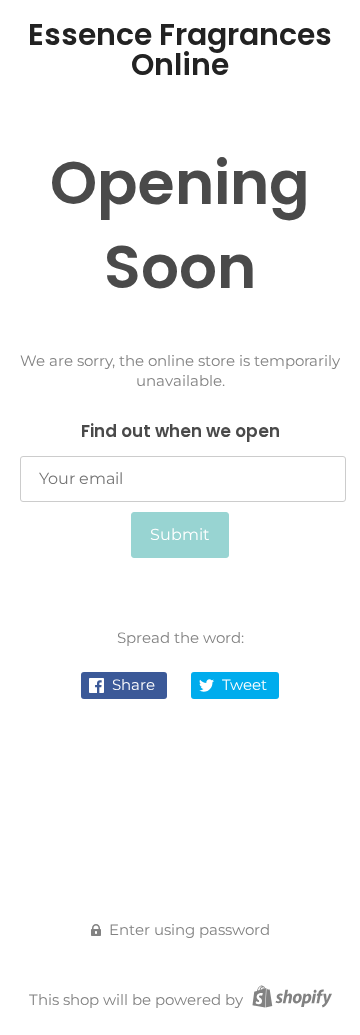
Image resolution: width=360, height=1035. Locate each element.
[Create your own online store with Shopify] (289, 999)
